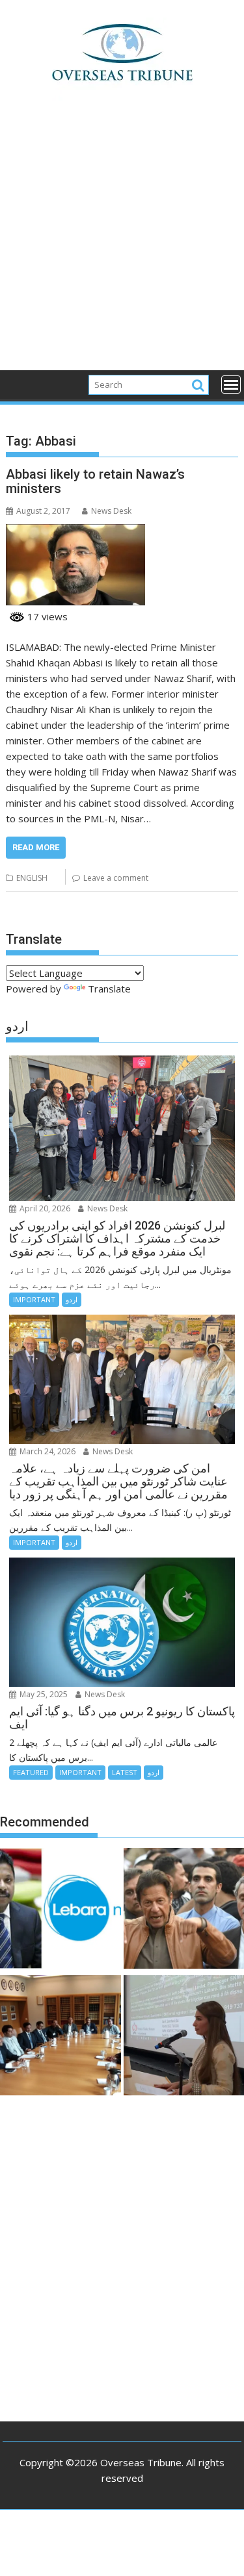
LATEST (125, 1772)
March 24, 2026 (47, 1451)
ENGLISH (32, 878)
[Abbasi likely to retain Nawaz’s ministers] (75, 532)
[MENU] (231, 385)
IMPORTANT (34, 1299)
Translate (109, 989)
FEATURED (31, 1772)
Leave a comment (116, 878)
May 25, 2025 (43, 1694)
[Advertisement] (122, 243)
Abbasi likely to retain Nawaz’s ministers (95, 481)
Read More (36, 847)
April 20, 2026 (44, 1208)
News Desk (111, 511)
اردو (72, 1299)
